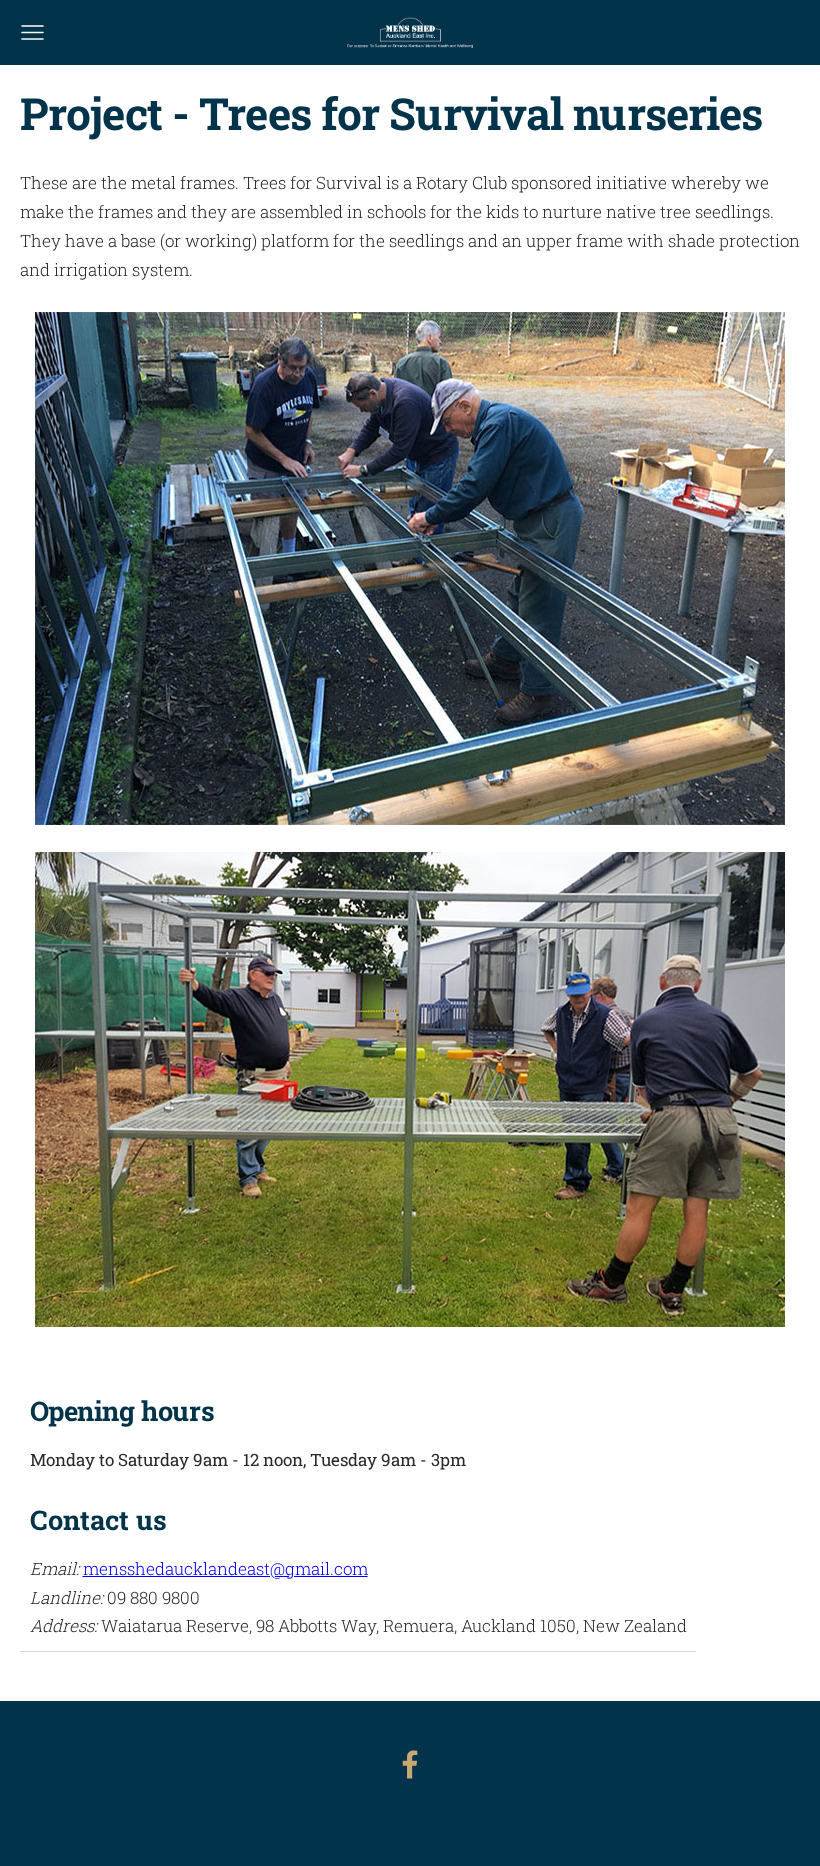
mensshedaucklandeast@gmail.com (225, 1568)
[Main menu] (32, 32)
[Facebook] (410, 1764)
